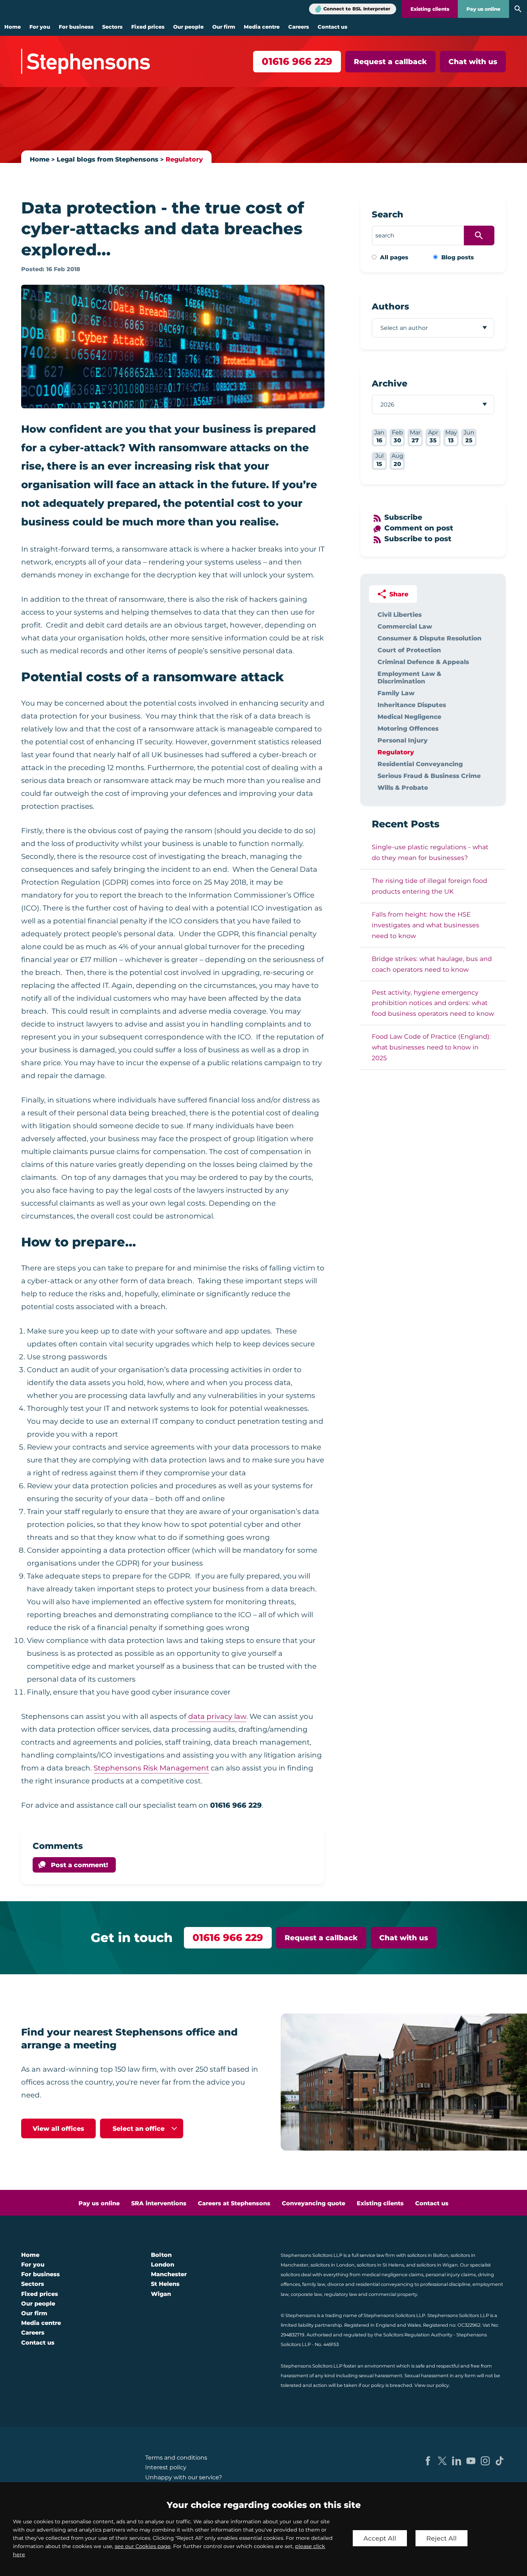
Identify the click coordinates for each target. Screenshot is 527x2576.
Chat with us (473, 62)
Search (388, 214)
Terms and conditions (176, 2458)
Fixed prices (148, 27)
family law (314, 2284)
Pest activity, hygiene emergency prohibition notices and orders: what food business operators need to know (433, 1003)
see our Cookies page (143, 2546)
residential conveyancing (384, 2284)
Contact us (333, 27)
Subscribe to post (418, 539)
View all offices (58, 2128)
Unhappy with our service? (184, 2477)
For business (76, 27)
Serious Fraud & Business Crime (429, 776)
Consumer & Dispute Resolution (429, 638)
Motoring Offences (408, 728)
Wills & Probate (403, 787)
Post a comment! (79, 1865)
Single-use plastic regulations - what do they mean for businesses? (430, 852)
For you (40, 27)
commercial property (393, 2294)
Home (13, 27)
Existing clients (430, 9)
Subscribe (403, 517)
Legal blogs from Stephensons (108, 159)
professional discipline (445, 2284)
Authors (390, 306)
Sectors (112, 27)
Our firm (224, 27)
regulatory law (341, 2294)
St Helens (165, 2284)
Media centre (262, 27)
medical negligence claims (393, 2275)
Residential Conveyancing (420, 764)
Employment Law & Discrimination (409, 677)
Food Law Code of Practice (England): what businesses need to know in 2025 (431, 1047)
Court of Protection (409, 650)
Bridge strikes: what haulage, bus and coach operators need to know (432, 964)
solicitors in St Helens (380, 2265)
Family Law (396, 693)
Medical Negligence (409, 717)
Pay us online (483, 9)
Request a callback (390, 62)
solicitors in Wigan (437, 2265)
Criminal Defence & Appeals (423, 662)
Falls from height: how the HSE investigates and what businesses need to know (426, 925)
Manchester (169, 2274)
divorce (336, 2284)
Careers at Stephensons (234, 2203)
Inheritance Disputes (412, 705)
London (163, 2265)
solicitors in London (333, 2265)
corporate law (306, 2294)
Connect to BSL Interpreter (357, 9)
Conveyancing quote (314, 2203)
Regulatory (184, 159)
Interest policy (166, 2467)
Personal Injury (403, 740)
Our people (188, 27)
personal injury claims (451, 2275)
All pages (394, 257)
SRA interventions (159, 2203)
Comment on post (419, 528)
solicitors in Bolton (428, 2255)
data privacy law (217, 1716)
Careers (299, 27)
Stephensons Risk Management (151, 1768)
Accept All (380, 2538)
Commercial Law (405, 626)
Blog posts (458, 257)
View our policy (432, 2385)
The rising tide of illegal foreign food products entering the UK (429, 886)
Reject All (441, 2538)
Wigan (161, 2294)
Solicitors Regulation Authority (418, 2335)
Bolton (161, 2255)
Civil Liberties (400, 614)
